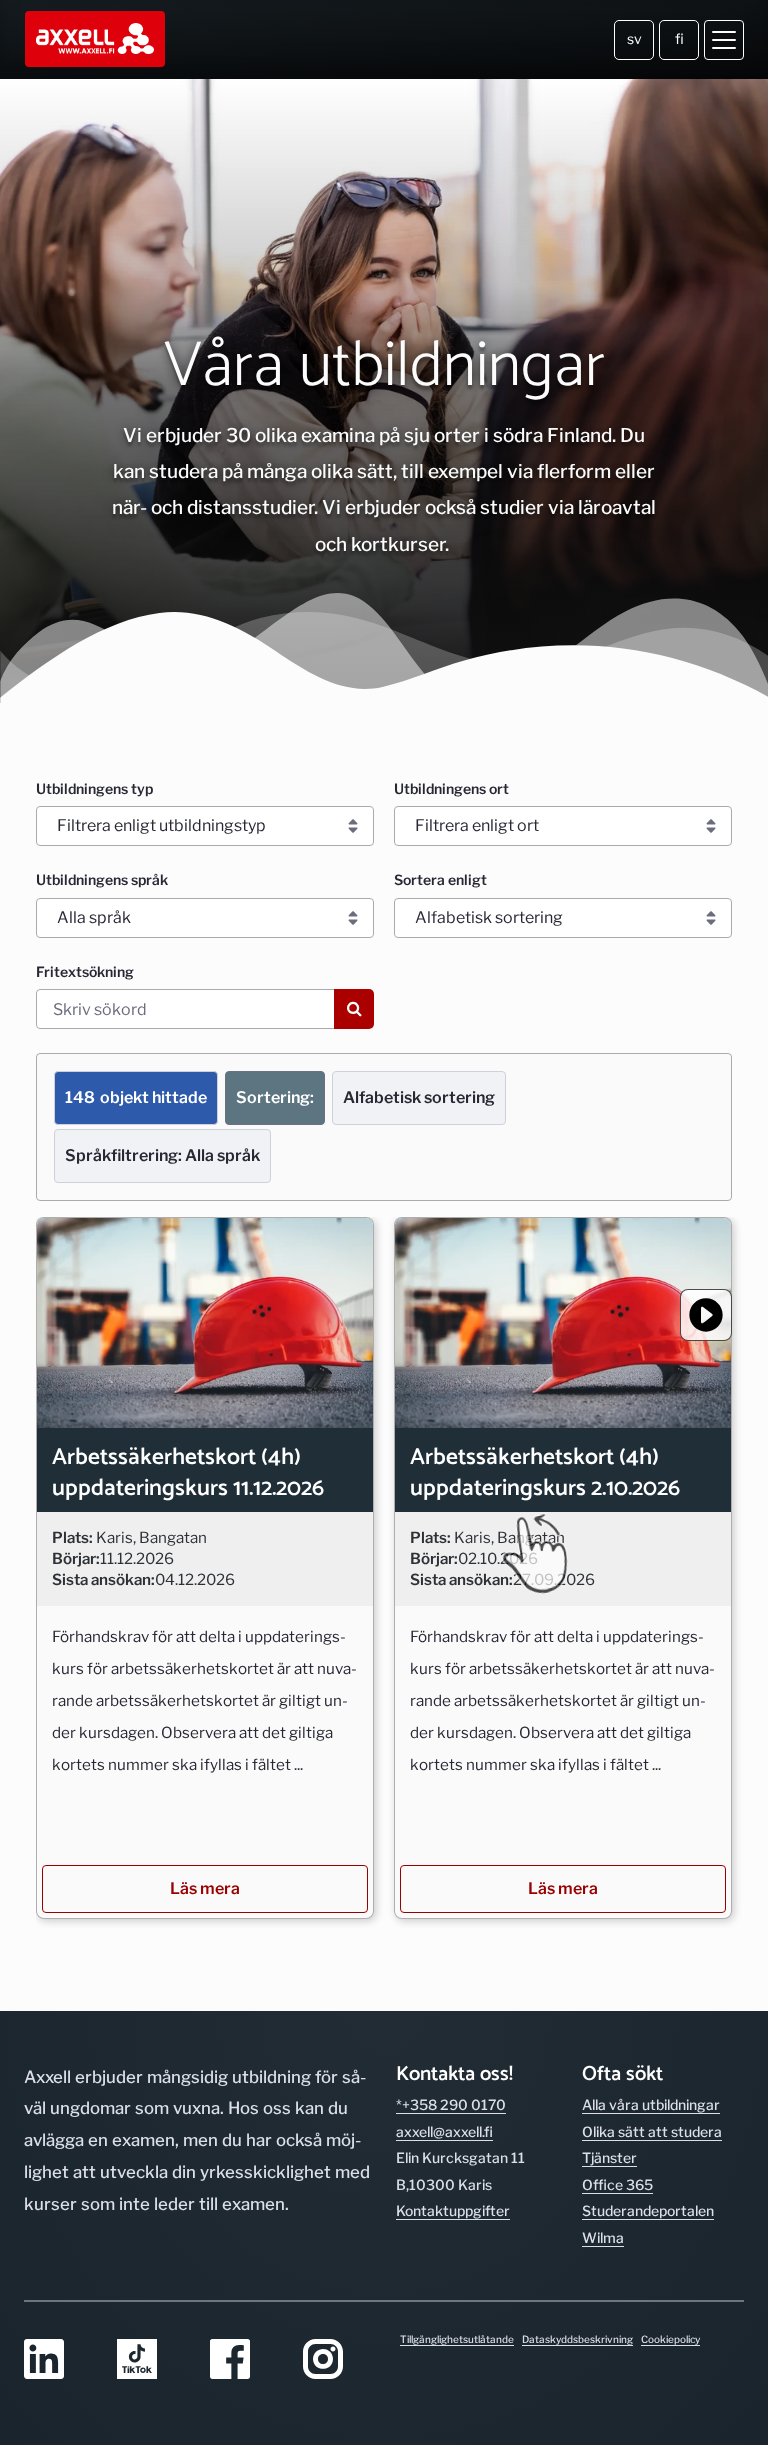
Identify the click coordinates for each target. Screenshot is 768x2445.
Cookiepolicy (670, 2339)
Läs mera (205, 1888)
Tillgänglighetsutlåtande (457, 2339)
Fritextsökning (85, 971)
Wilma (603, 2237)
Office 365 (617, 2184)
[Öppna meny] (724, 40)
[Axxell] (96, 39)
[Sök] (354, 1009)
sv (634, 38)
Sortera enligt (440, 879)
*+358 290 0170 (451, 2104)
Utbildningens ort (451, 788)
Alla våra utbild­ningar (651, 2104)
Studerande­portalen (648, 2210)
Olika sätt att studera (652, 2131)
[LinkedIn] (58, 2360)
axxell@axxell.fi (444, 2131)
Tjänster (609, 2157)
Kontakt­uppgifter (453, 2210)
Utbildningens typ (94, 788)
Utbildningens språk (102, 879)
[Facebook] (244, 2360)
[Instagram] (337, 2360)
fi (679, 38)
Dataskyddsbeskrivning (577, 2339)
